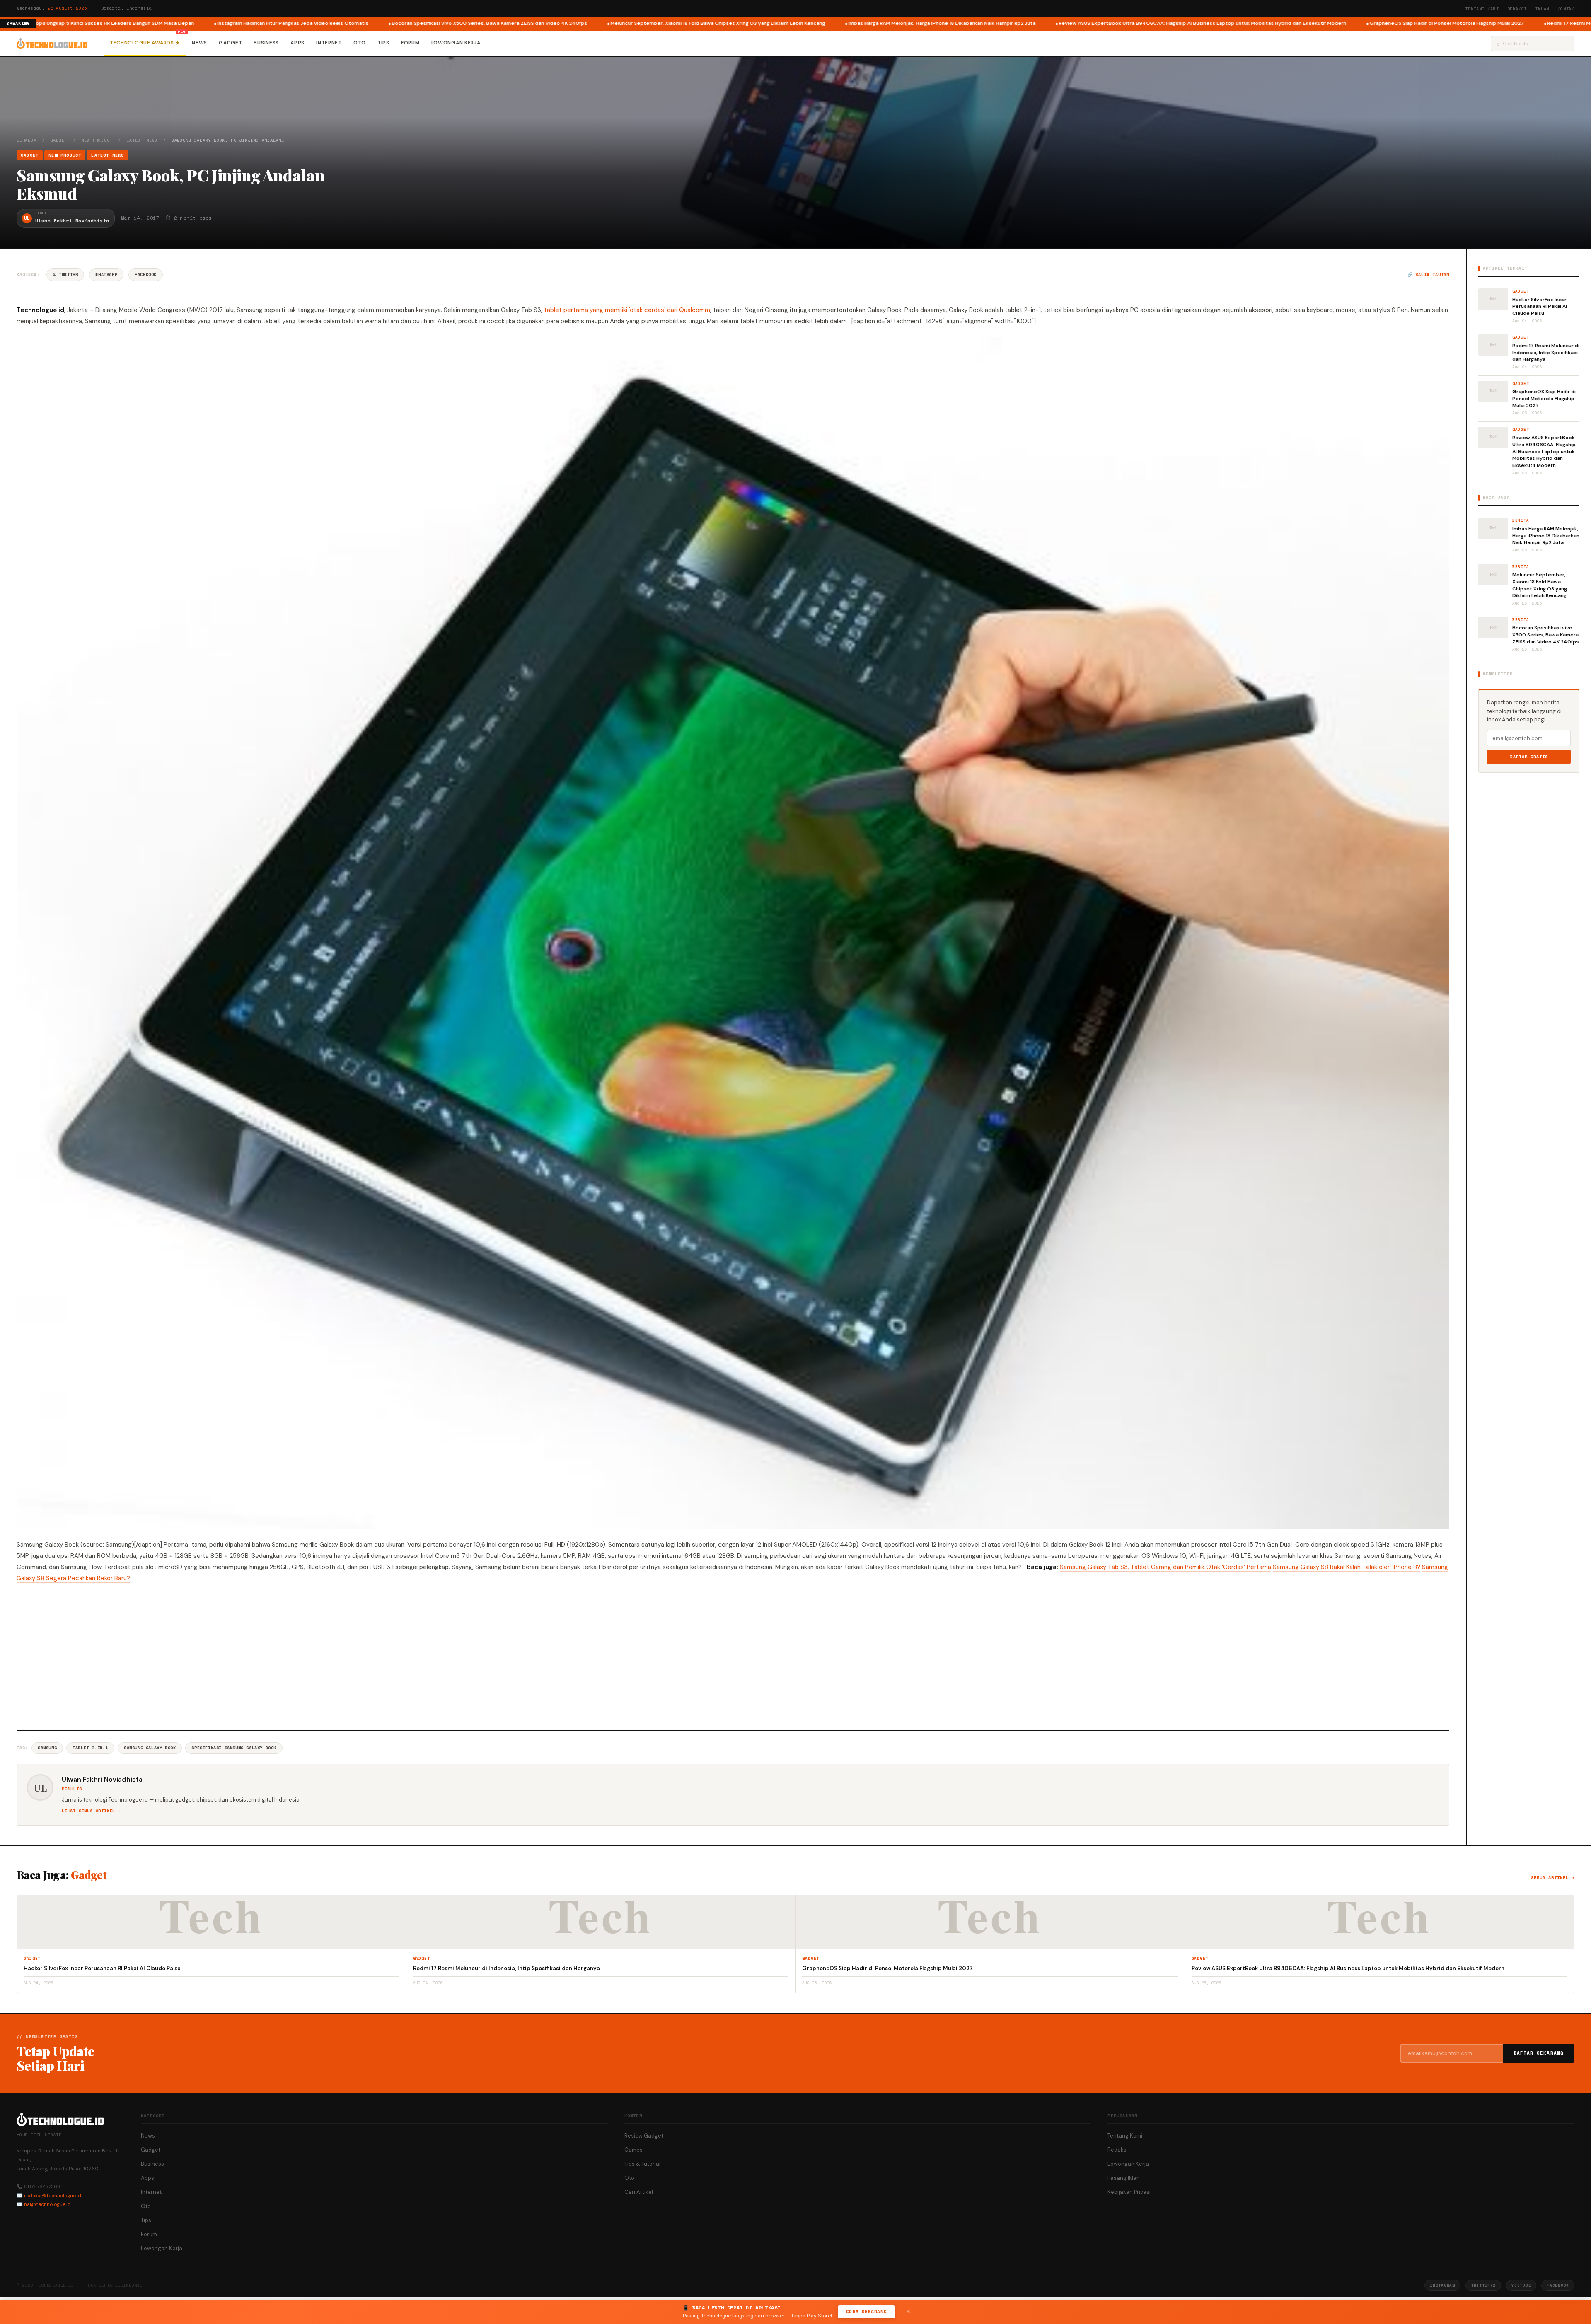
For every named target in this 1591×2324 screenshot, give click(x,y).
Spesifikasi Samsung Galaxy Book (234, 1748)
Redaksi (1517, 9)
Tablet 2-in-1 (90, 1748)
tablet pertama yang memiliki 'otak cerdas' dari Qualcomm (627, 310)
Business (266, 43)
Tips (383, 43)
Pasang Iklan (1124, 2178)
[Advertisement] (733, 1655)
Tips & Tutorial (642, 2164)
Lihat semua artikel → (91, 1811)
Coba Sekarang (866, 2312)
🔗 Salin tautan (1428, 274)
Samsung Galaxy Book (150, 1748)
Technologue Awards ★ (145, 43)
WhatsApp (106, 274)
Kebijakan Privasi (1129, 2192)
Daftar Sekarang (1539, 2053)
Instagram (1442, 2285)
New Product (97, 140)
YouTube (1521, 2285)
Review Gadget (644, 2136)
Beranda (27, 140)
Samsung (47, 1748)
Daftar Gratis (1529, 757)
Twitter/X (1483, 2285)
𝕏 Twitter (65, 274)
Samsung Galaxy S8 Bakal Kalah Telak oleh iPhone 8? (1347, 1567)
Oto (360, 43)
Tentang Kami (1482, 9)
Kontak (1566, 9)
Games (633, 2150)
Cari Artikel (639, 2192)
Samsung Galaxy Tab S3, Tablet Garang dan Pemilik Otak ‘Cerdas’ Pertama (1165, 1567)
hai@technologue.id (47, 2204)
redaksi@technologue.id (53, 2196)
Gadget (230, 43)
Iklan (1542, 9)
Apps (297, 43)
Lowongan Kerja (456, 43)
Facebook (146, 274)
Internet (329, 43)
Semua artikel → (1553, 1878)
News (199, 43)
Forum (410, 43)
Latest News (142, 140)
